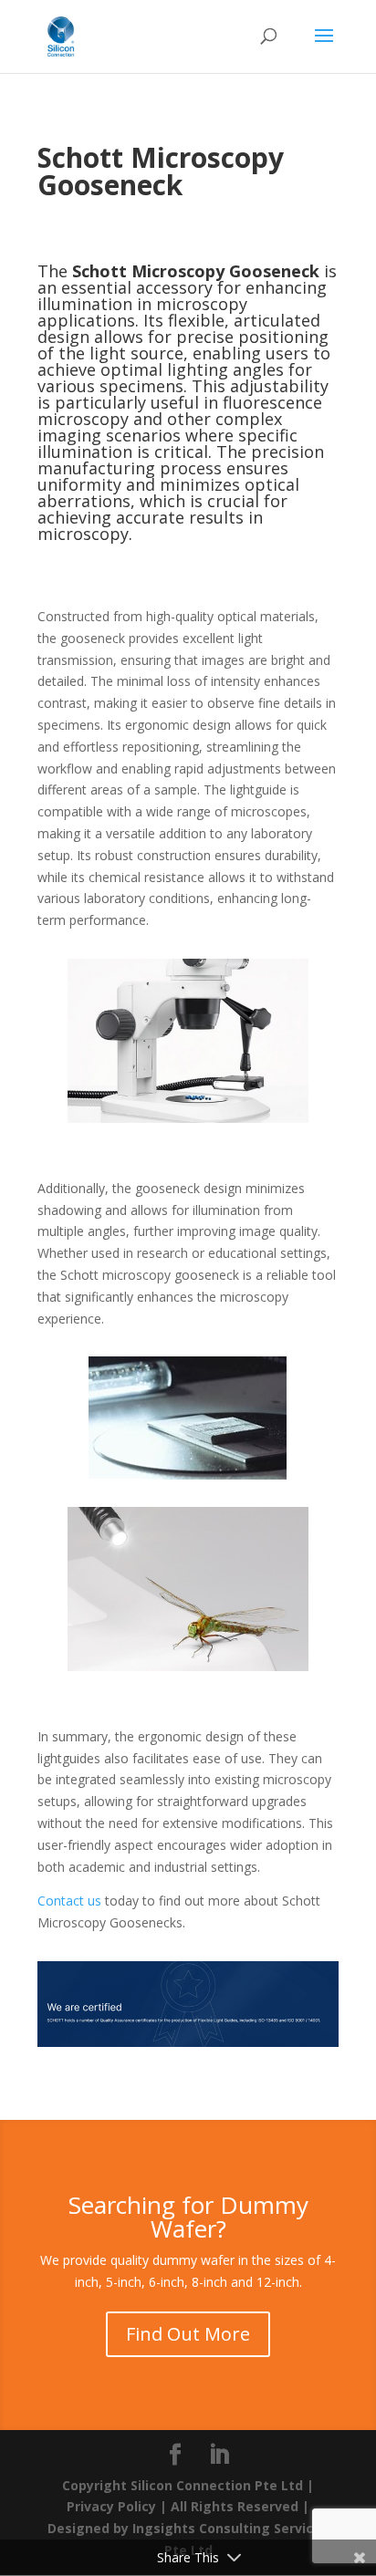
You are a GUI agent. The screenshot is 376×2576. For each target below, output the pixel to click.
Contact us (69, 1901)
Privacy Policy (111, 2506)
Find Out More (188, 2334)
